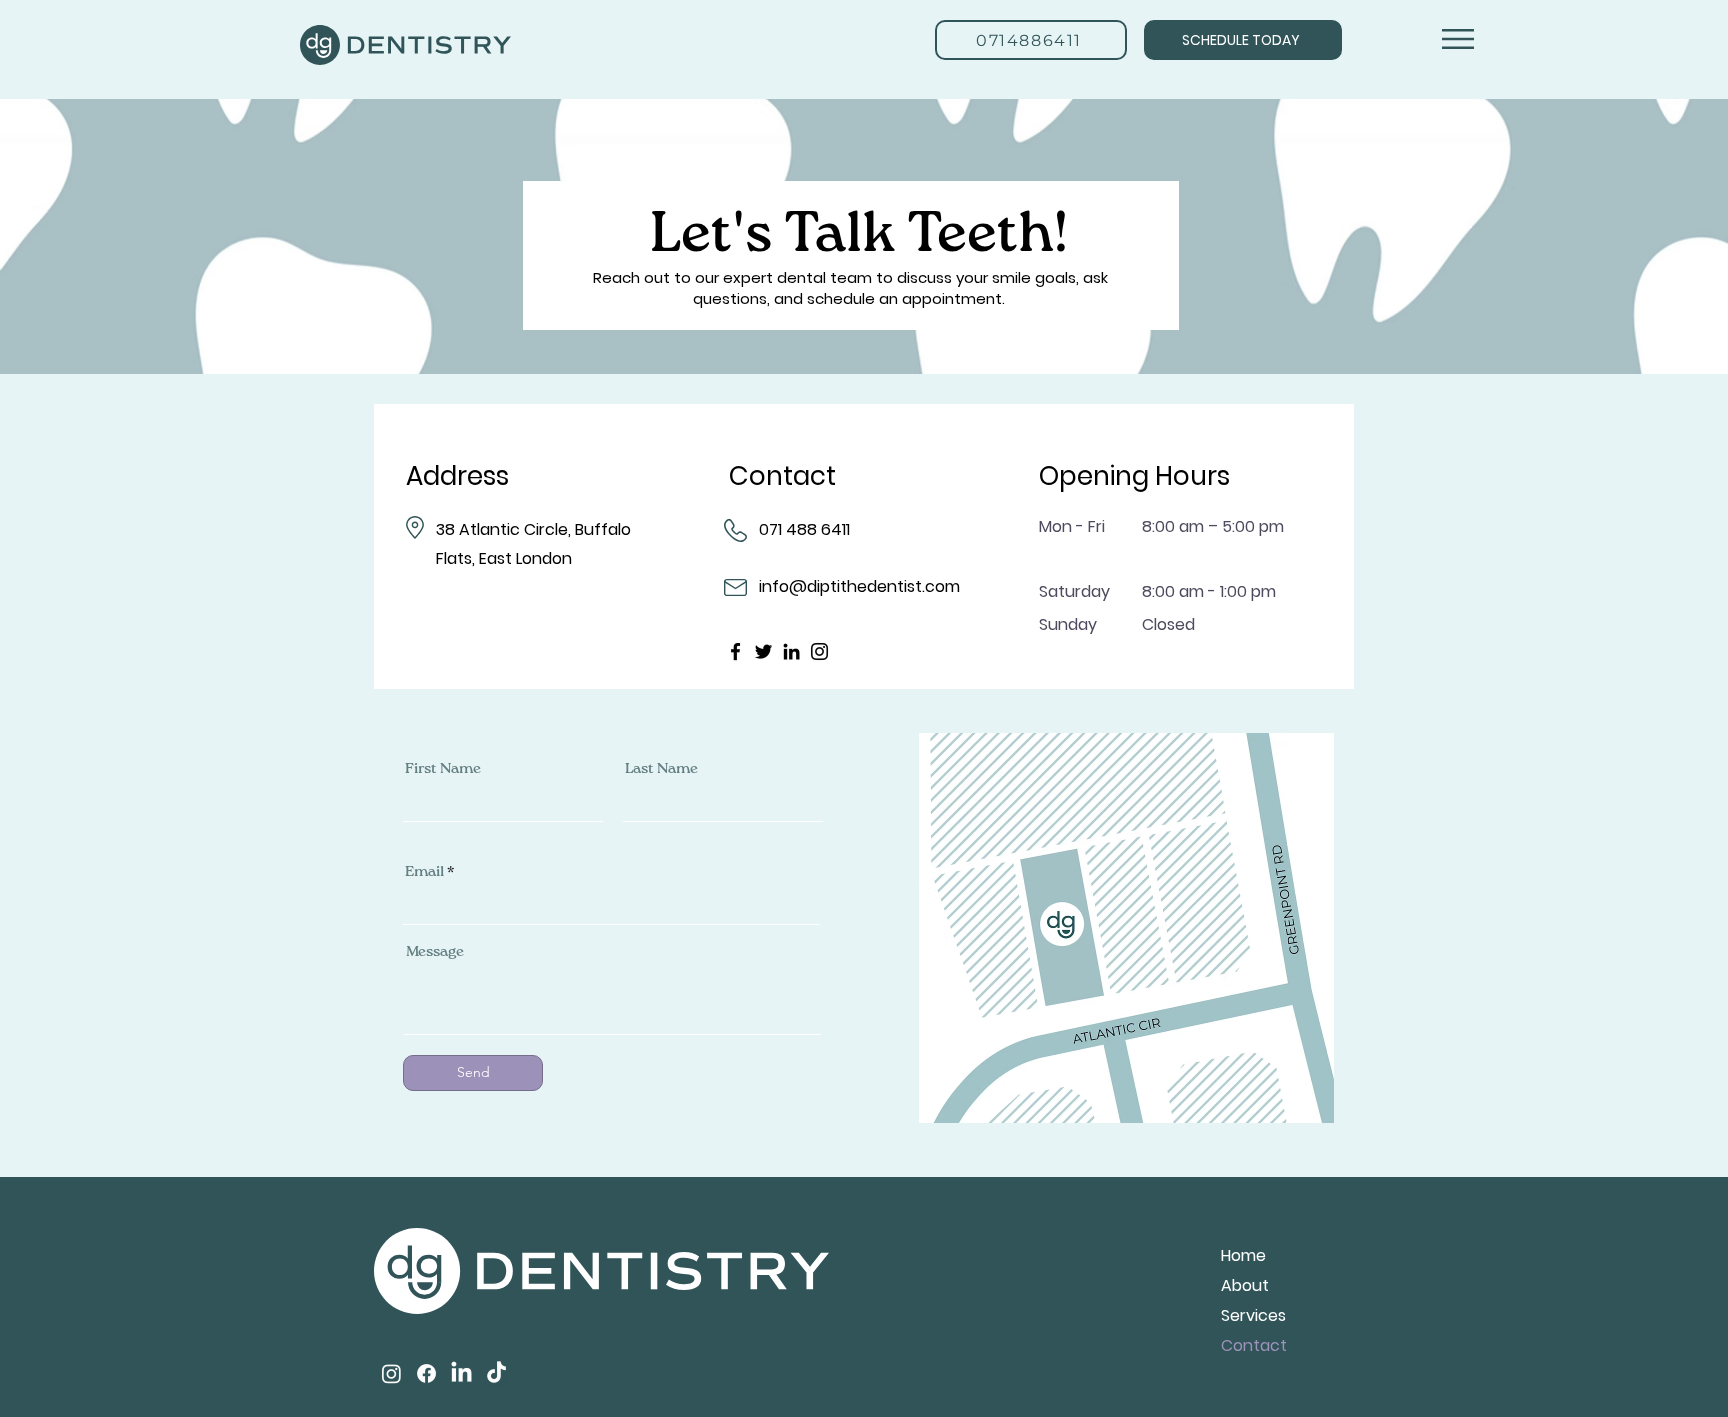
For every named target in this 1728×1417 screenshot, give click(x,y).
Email (424, 871)
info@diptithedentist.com (859, 586)
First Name (443, 768)
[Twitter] (763, 651)
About (1245, 1285)
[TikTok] (496, 1373)
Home (1243, 1255)
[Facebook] (735, 651)
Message (435, 951)
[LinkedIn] (791, 651)
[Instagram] (819, 651)
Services (1253, 1315)
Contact (1254, 1345)
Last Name (661, 768)
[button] (1458, 39)
